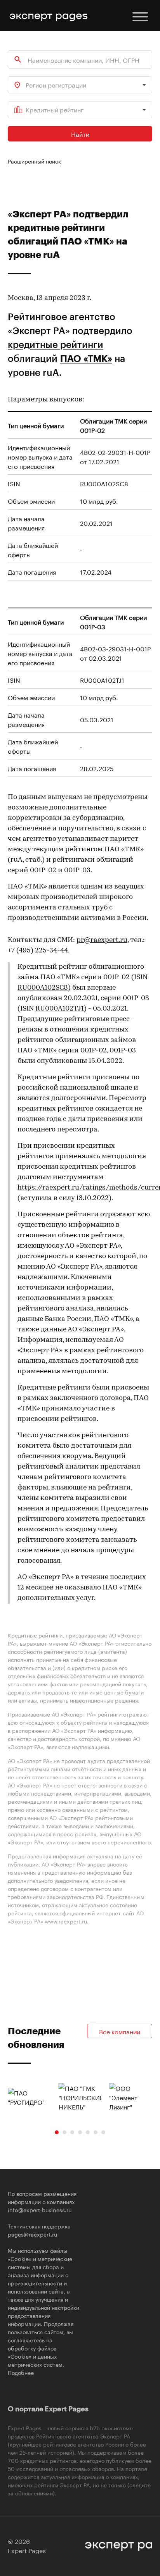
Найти (80, 133)
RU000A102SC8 (43, 988)
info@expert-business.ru (40, 2209)
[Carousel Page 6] (96, 2132)
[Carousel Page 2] (64, 2132)
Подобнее (21, 2372)
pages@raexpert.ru (32, 2234)
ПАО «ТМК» (86, 358)
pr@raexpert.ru (102, 940)
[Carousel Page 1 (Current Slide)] (57, 2132)
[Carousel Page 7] (103, 2132)
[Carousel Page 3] (72, 2132)
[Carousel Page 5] (88, 2132)
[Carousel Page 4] (80, 2132)
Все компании (120, 2031)
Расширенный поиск (34, 161)
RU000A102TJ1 (60, 1009)
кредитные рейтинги (56, 344)
